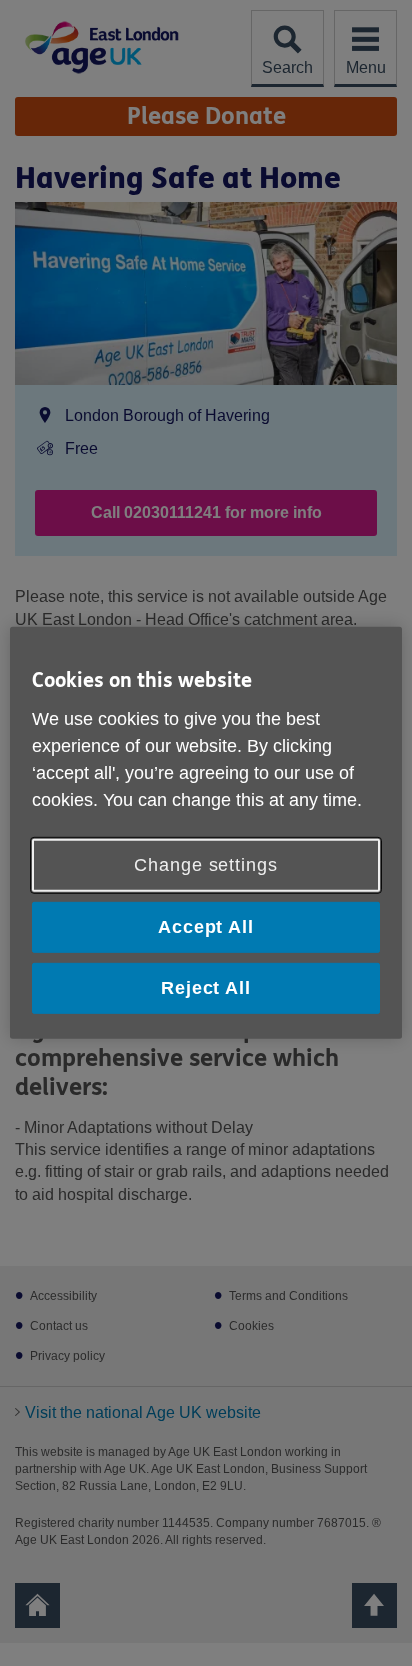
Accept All (206, 927)
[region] (205, 833)
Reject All (206, 988)
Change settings (206, 865)
